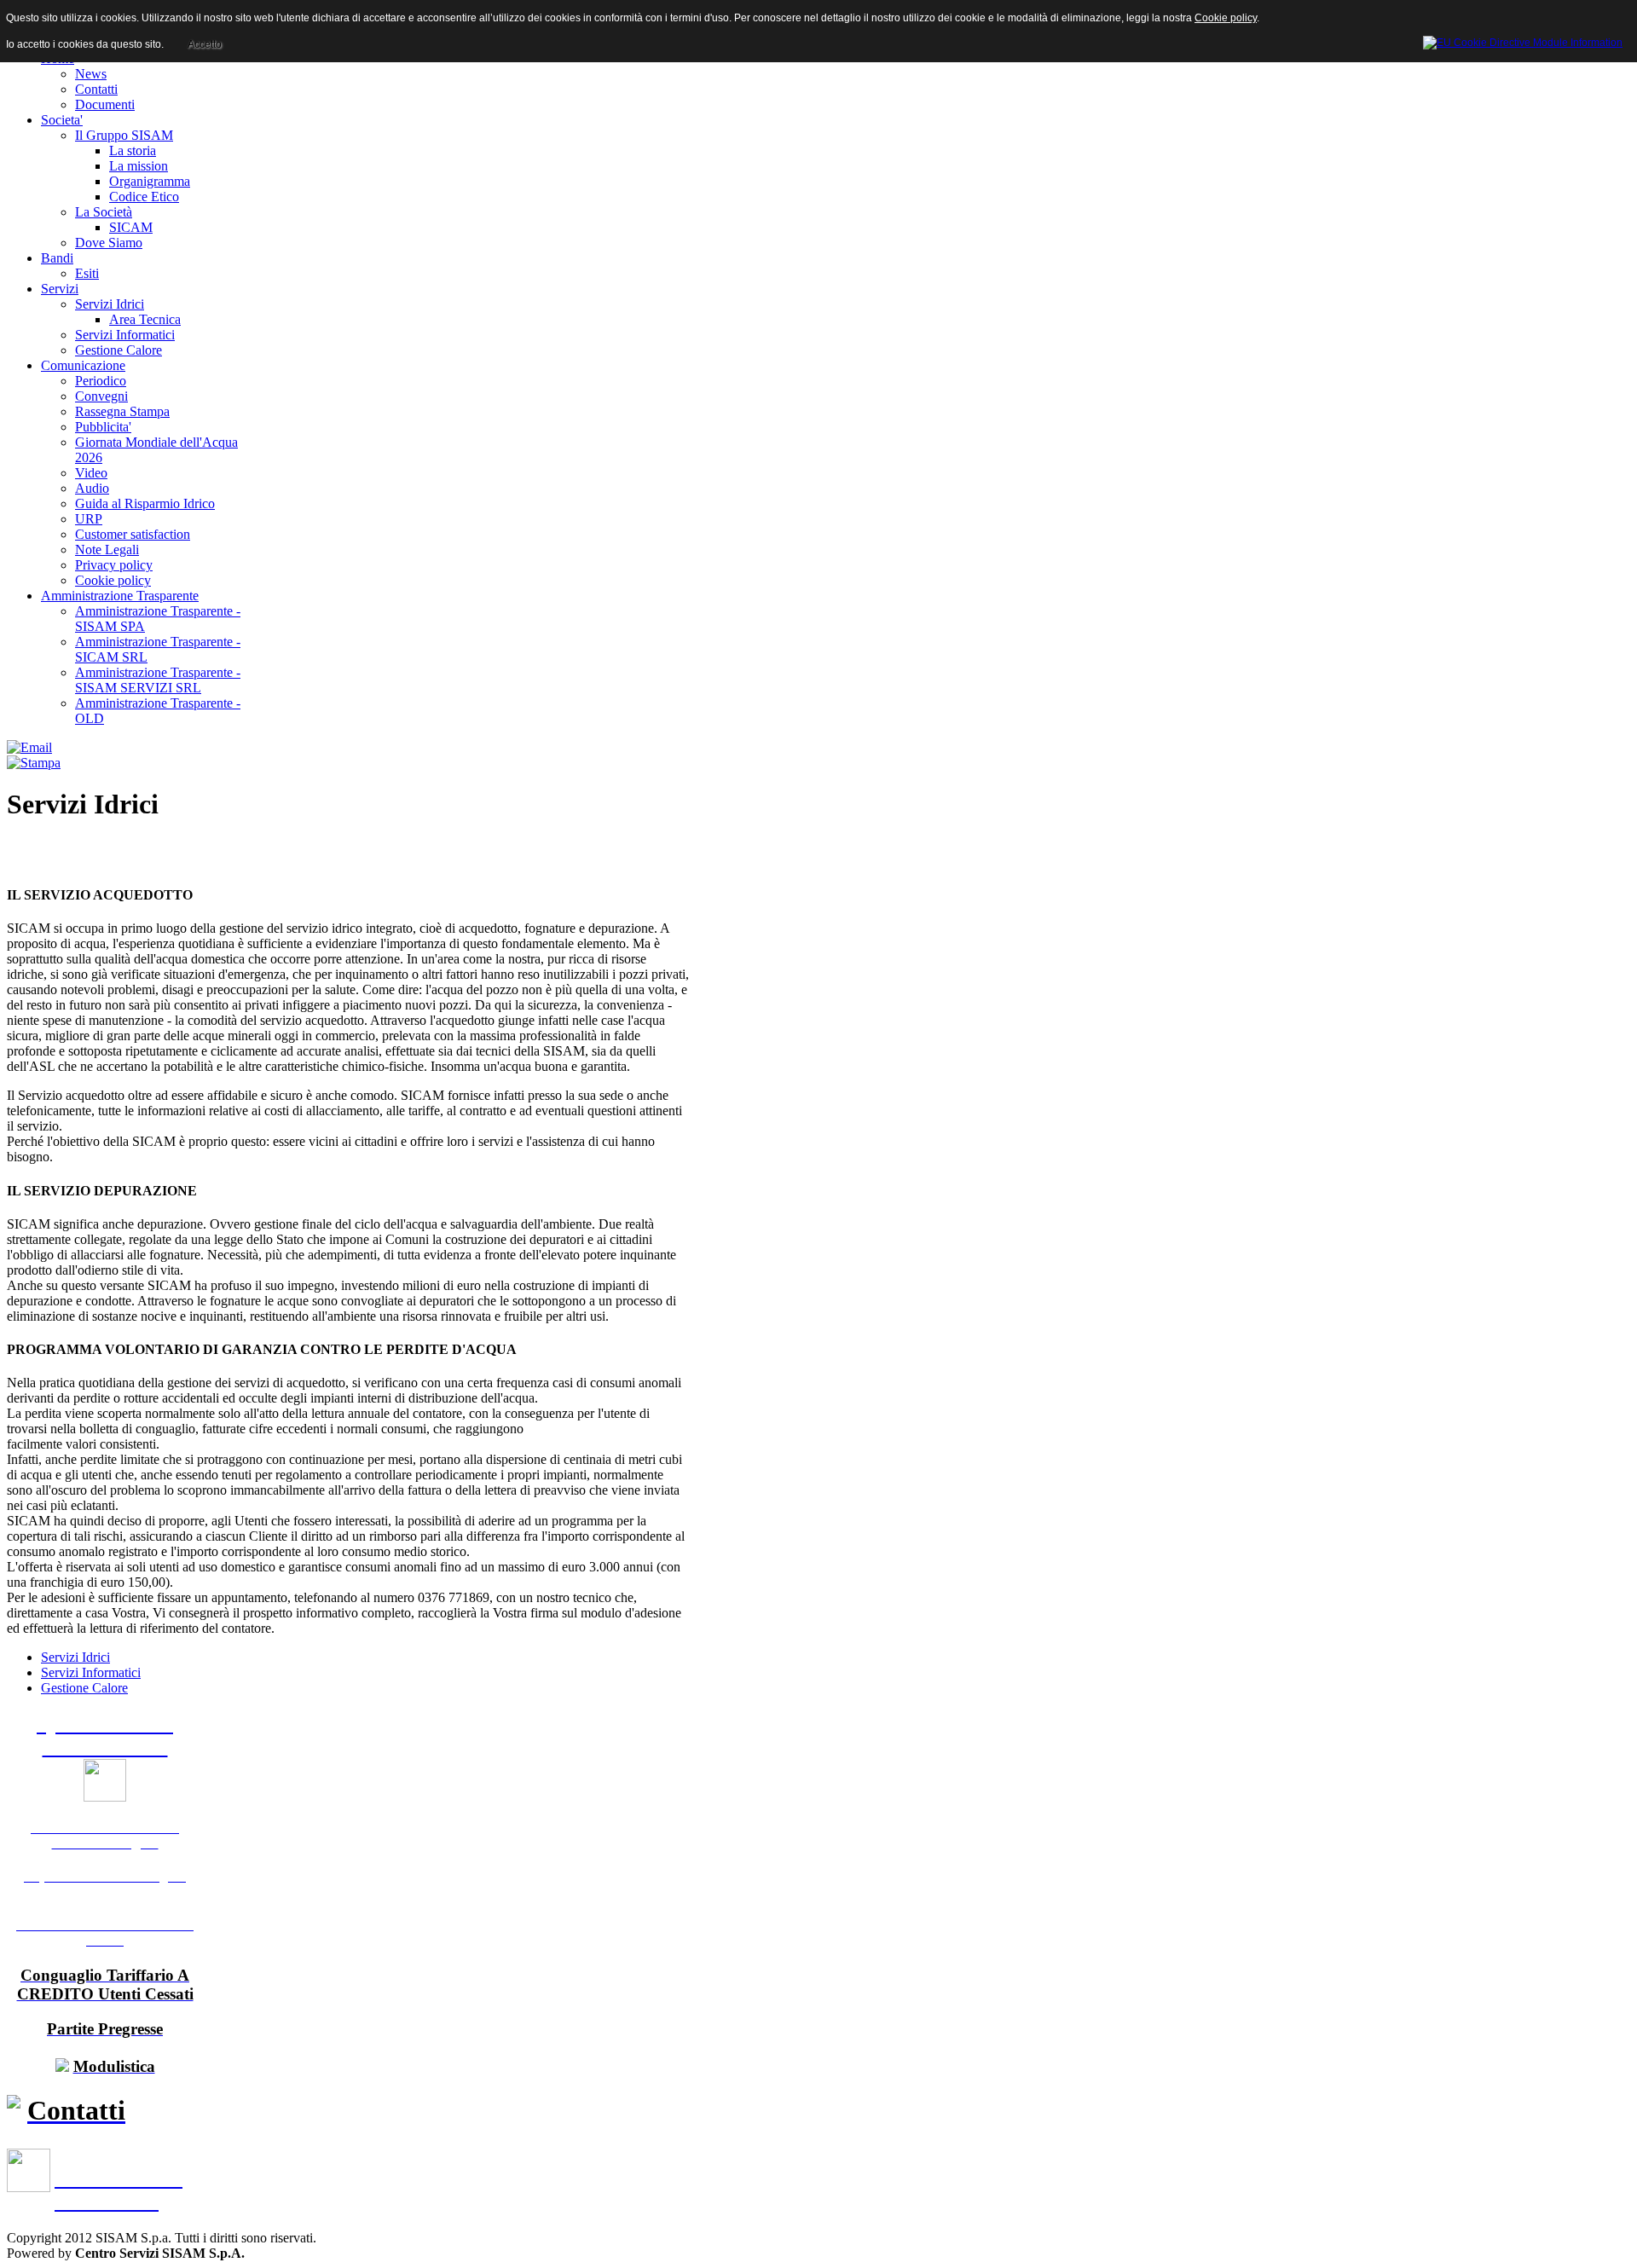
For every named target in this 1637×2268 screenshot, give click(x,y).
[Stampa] (34, 763)
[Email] (29, 747)
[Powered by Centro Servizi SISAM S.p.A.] (1523, 40)
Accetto (205, 44)
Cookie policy (1226, 18)
